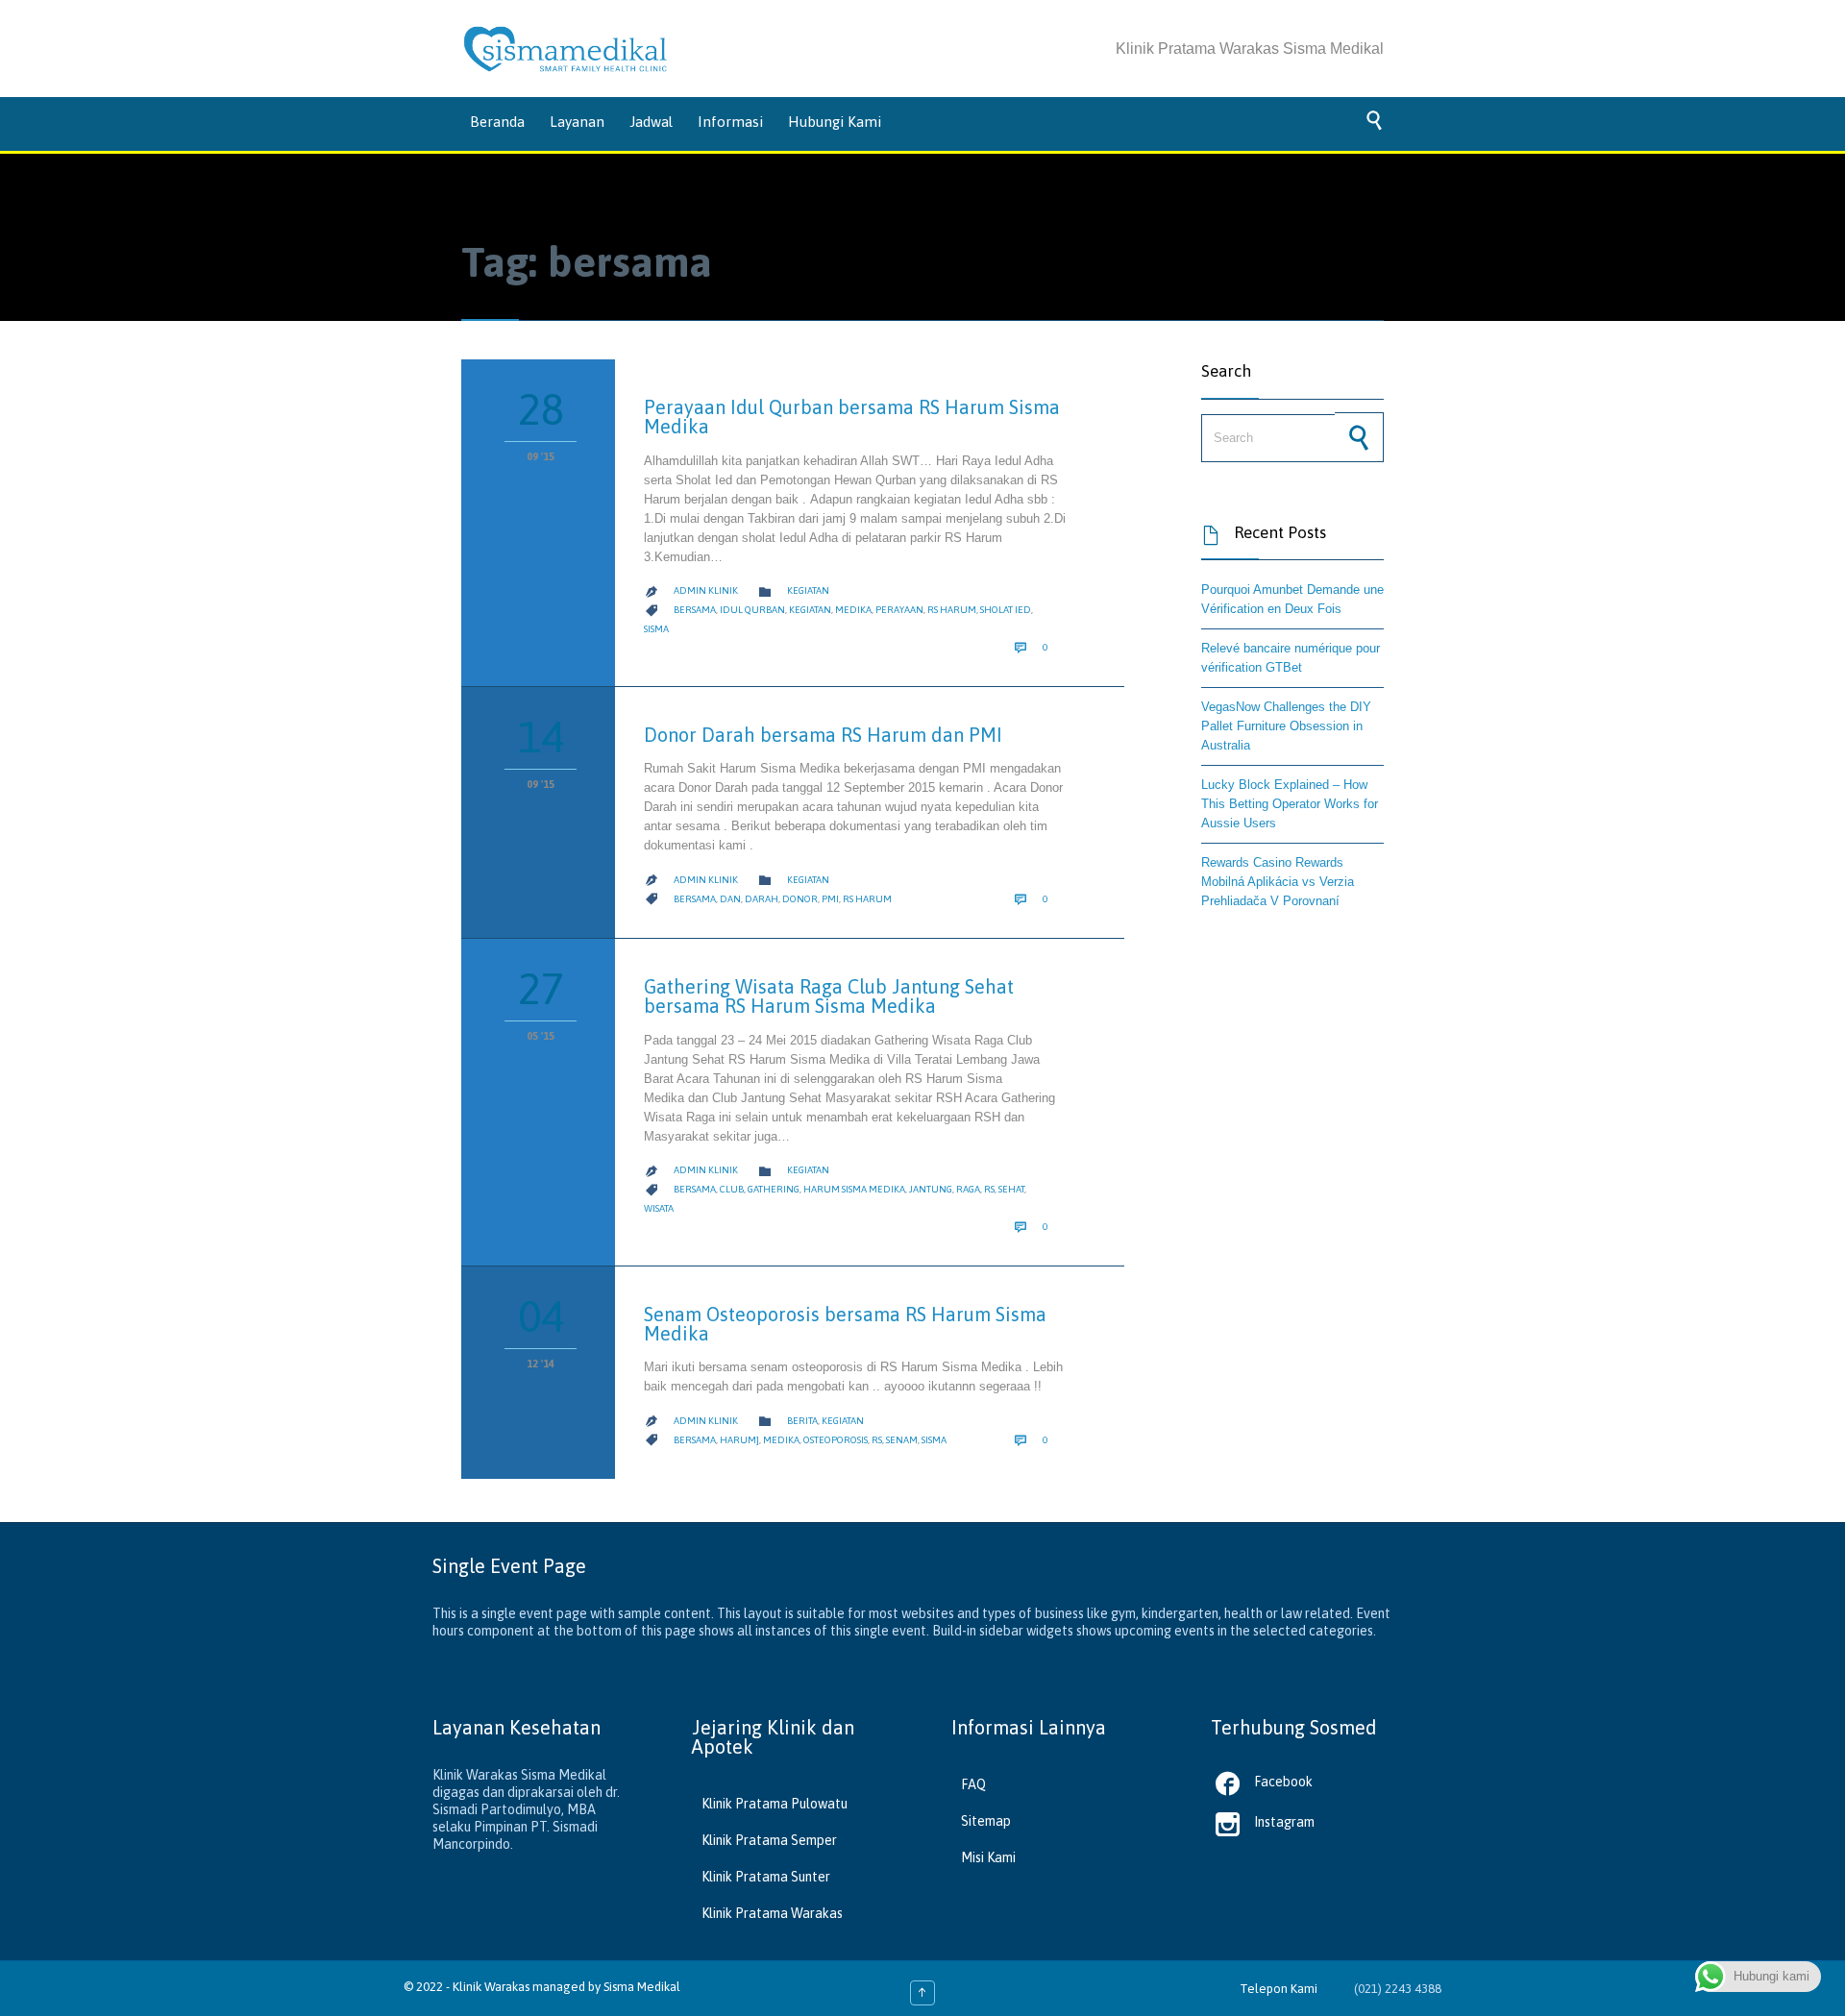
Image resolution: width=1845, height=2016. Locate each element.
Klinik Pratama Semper (769, 1840)
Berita (802, 1421)
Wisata (659, 1208)
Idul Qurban (752, 610)
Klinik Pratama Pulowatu (775, 1804)
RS (989, 1189)
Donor (800, 899)
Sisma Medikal (642, 1987)
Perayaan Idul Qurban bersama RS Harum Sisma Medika (852, 417)
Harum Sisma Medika (854, 1189)
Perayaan (899, 610)
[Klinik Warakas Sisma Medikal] (566, 49)
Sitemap (986, 1821)
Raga (968, 1189)
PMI (830, 899)
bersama (695, 610)
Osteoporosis (836, 1440)
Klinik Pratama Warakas (772, 1913)
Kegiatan (808, 590)
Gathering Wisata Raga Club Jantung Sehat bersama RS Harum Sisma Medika (829, 996)
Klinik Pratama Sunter (766, 1877)
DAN (730, 899)
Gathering (774, 1189)
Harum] (739, 1440)
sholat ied (1006, 610)
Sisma (656, 629)
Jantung (931, 1189)
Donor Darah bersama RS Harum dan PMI (823, 735)
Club (732, 1189)
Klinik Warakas (491, 1987)
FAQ (973, 1784)
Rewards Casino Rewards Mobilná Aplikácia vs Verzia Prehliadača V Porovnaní (1278, 882)
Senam (902, 1440)
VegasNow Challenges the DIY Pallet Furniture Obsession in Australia (1286, 726)
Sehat (1011, 1189)
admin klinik (706, 590)
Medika (853, 610)
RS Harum (952, 610)
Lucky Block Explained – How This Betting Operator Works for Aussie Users (1290, 804)
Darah (762, 899)
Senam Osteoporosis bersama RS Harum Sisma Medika (845, 1324)
